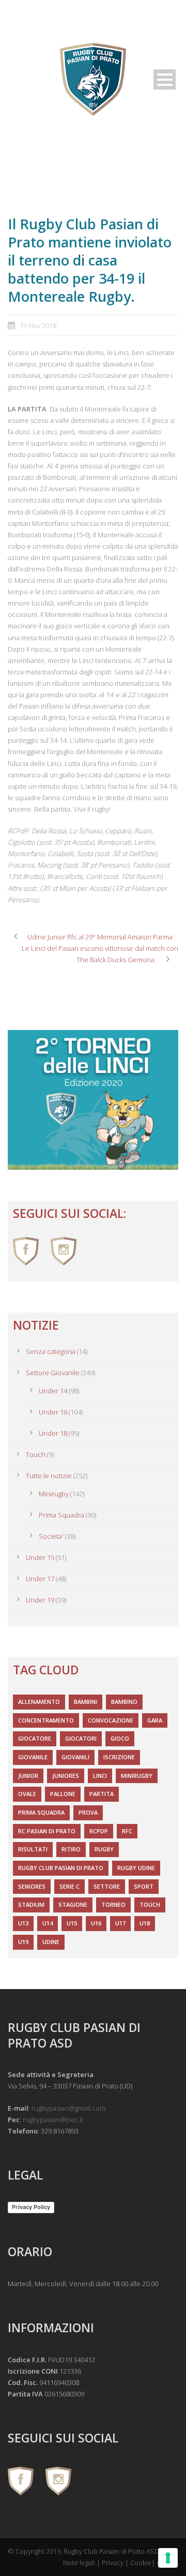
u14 (48, 1923)
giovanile (33, 1757)
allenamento (39, 1702)
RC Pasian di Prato (47, 1831)
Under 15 (40, 1557)
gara (155, 1720)
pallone (63, 1794)
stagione (73, 1904)
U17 (120, 1923)
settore (107, 1886)
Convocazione (111, 1720)
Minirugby (54, 1494)
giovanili (75, 1757)
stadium (31, 1904)
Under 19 (40, 1600)
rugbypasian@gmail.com (68, 2108)
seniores (32, 1886)
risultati (33, 1849)
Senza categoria (51, 1351)
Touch (36, 1454)
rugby (104, 1849)
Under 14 (53, 1391)
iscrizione (119, 1757)
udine (51, 1942)
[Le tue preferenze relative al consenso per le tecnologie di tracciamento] (168, 2558)
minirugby (137, 1776)
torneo (113, 1904)
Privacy (113, 2563)
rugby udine (136, 1868)
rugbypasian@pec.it (53, 2119)
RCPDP (99, 1831)
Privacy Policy (31, 2207)
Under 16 (53, 1412)
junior (28, 1776)
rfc (127, 1831)
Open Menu (165, 79)
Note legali (79, 2563)
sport (144, 1886)
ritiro (71, 1849)
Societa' (51, 1536)
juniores (66, 1776)
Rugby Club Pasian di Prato (61, 1868)
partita (102, 1794)
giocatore (35, 1738)
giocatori (81, 1738)
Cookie (141, 2563)
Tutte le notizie (49, 1476)
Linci (100, 1776)
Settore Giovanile (53, 1373)
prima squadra (41, 1812)
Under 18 (53, 1433)
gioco (120, 1738)
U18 (145, 1923)
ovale (27, 1794)
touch (150, 1904)
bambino (124, 1702)
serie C (69, 1886)
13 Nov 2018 (38, 326)
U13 (23, 1923)
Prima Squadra (61, 1515)
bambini (86, 1702)
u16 (96, 1923)
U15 (72, 1923)
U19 (23, 1942)
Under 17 (40, 1579)
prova (88, 1812)
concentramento (46, 1720)
